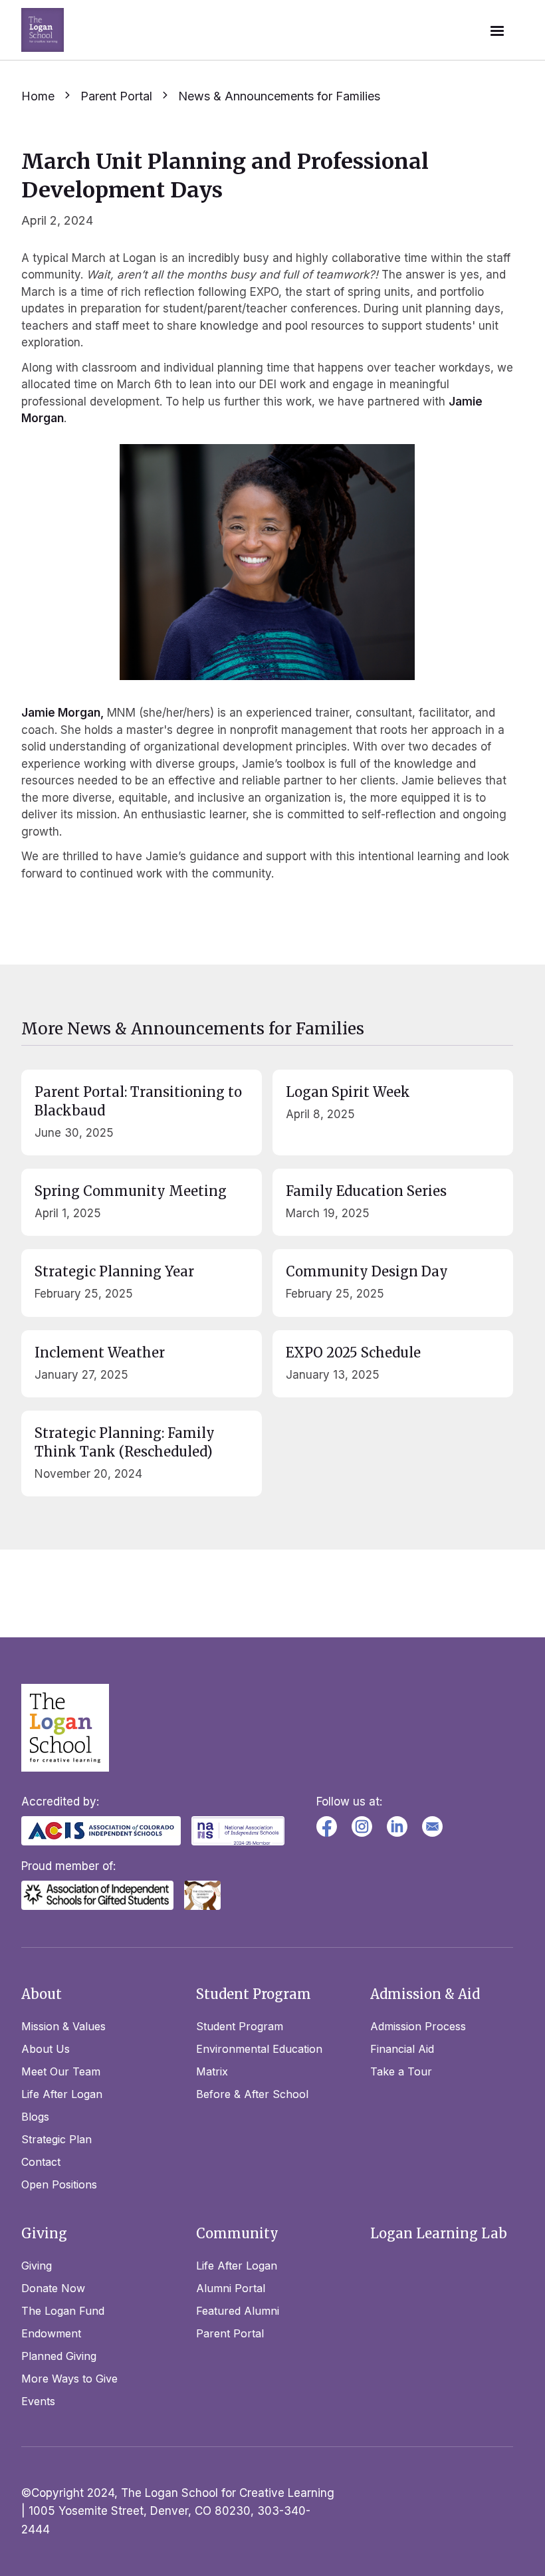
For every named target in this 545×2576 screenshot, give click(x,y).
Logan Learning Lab (439, 2233)
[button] (497, 30)
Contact (41, 2162)
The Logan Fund (63, 2311)
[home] (43, 30)
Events (38, 2401)
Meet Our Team (61, 2071)
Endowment (51, 2333)
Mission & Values (63, 2026)
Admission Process (418, 2026)
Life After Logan (62, 2094)
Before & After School (252, 2094)
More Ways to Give (69, 2379)
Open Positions (59, 2184)
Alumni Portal (231, 2288)
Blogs (35, 2117)
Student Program (240, 2026)
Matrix (212, 2071)
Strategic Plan (56, 2139)
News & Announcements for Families (279, 96)
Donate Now (53, 2288)
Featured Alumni (238, 2311)
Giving (37, 2266)
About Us (46, 2049)
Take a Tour (401, 2071)
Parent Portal (116, 96)
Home (38, 96)
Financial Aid (402, 2049)
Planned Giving (59, 2356)
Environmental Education (259, 2049)
